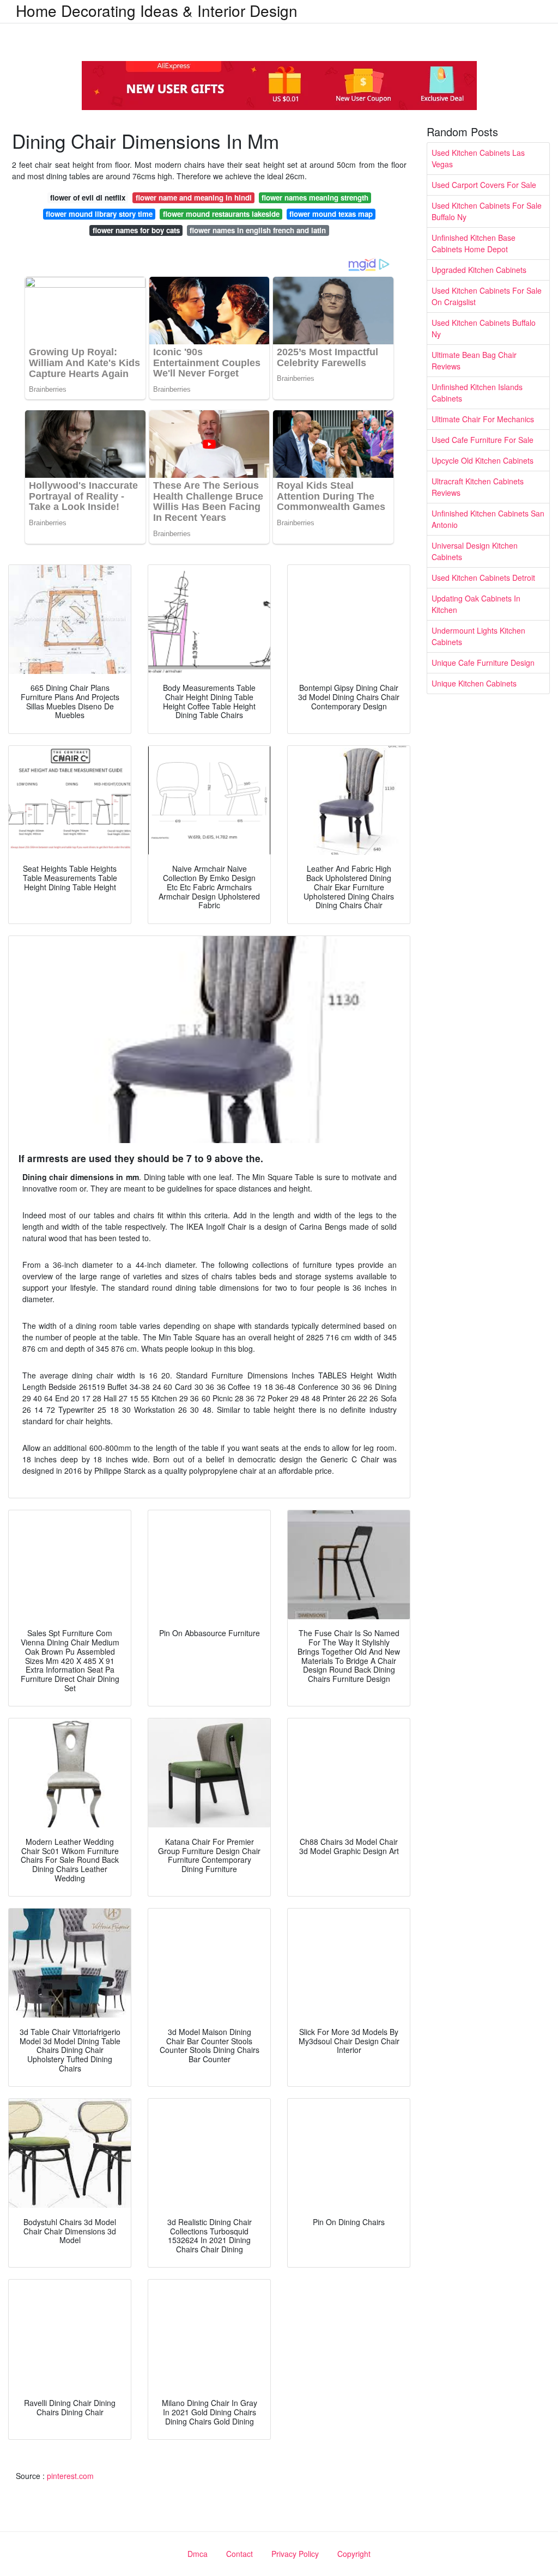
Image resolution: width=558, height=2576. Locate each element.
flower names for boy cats (136, 230)
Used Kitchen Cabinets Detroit (483, 578)
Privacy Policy (295, 2554)
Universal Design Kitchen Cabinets (475, 551)
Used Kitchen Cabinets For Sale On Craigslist (487, 296)
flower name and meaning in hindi (194, 198)
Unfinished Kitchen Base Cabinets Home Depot (474, 243)
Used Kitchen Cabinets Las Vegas (478, 158)
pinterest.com (70, 2476)
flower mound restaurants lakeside (221, 214)
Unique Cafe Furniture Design (483, 663)
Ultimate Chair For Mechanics (483, 419)
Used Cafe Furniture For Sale (483, 440)
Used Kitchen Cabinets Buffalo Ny (484, 328)
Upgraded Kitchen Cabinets (479, 270)
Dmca (198, 2554)
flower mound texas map (331, 214)
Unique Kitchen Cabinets (474, 683)
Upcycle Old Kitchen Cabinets (483, 460)
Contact (239, 2554)
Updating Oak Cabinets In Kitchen (476, 604)
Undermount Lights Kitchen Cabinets (478, 636)
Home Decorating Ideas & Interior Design (157, 10)
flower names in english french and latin (258, 230)
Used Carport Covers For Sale (484, 185)
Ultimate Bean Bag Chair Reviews (474, 360)
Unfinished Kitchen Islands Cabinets (477, 393)
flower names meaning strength (315, 198)
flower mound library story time (99, 214)
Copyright (354, 2554)
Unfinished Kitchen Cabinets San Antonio (488, 519)
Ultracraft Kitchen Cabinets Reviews (478, 487)
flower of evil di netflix (88, 198)
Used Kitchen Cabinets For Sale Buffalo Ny (487, 211)
